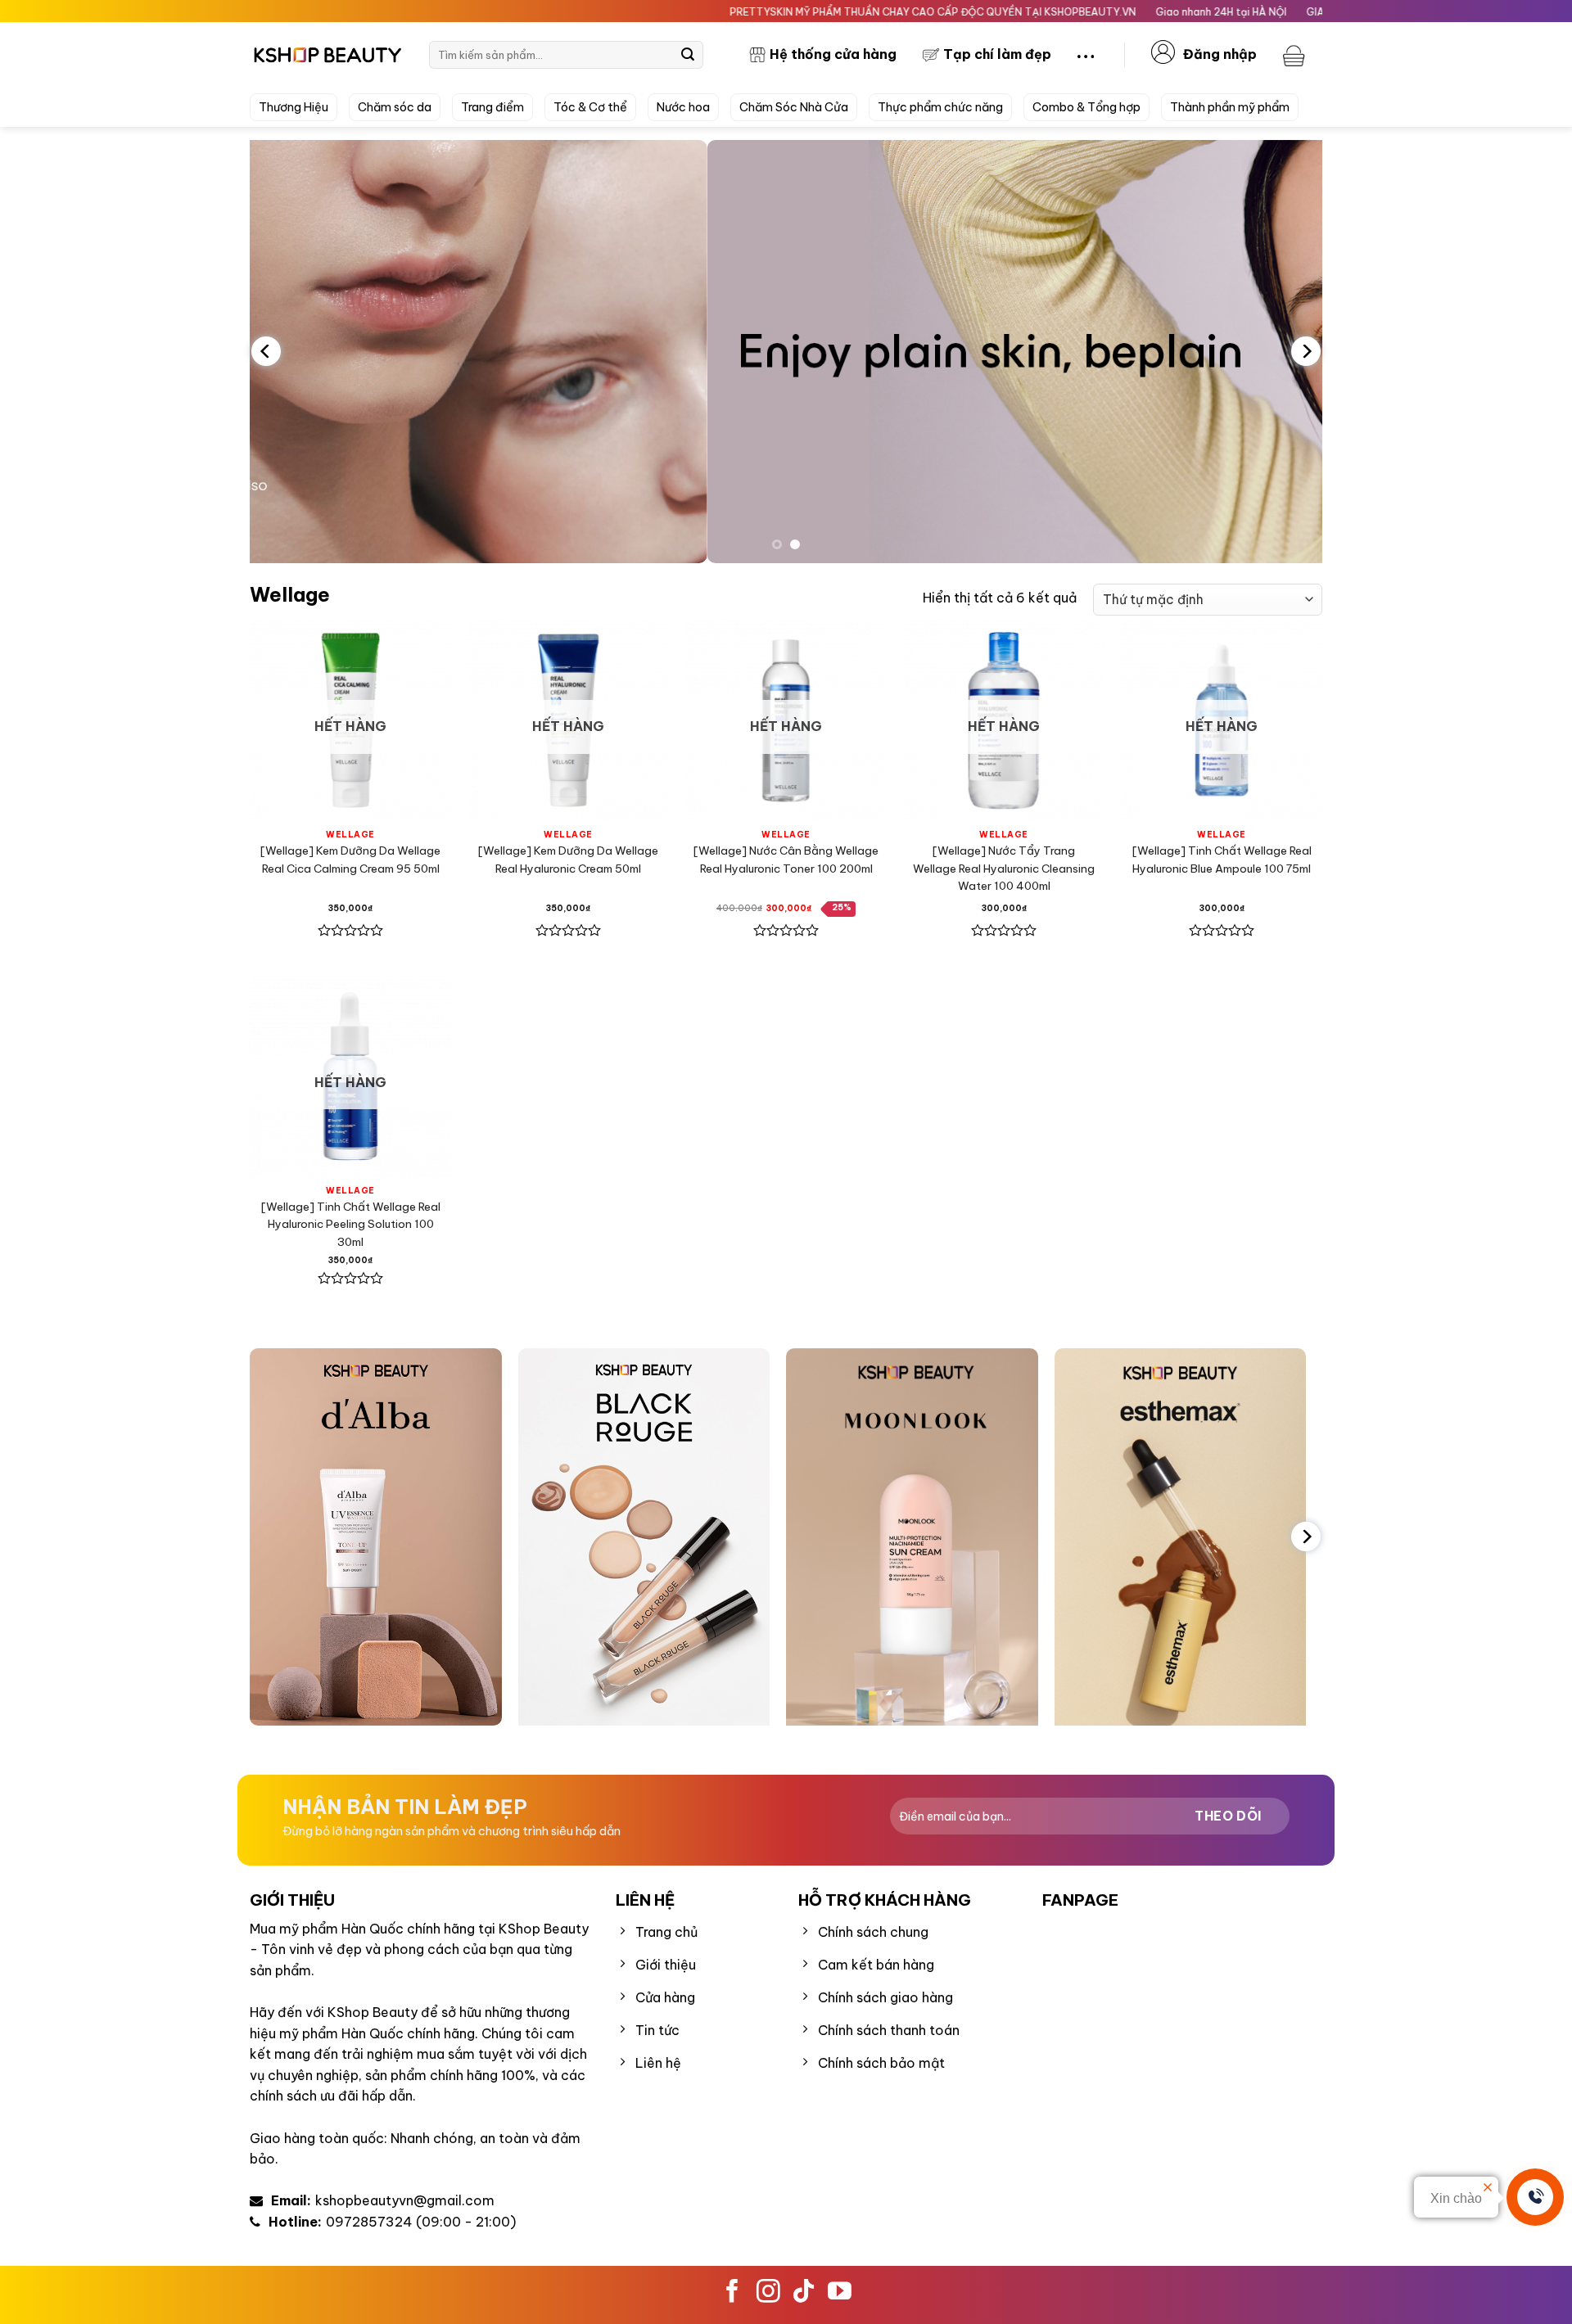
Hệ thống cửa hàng (833, 54)
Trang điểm (492, 107)
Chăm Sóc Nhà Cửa (794, 107)
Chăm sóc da (395, 107)
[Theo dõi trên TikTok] (804, 2301)
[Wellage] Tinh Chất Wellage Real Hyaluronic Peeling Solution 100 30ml (351, 1225)
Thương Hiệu (294, 107)
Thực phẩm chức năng (940, 107)
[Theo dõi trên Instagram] (768, 2301)
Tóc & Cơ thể (590, 107)
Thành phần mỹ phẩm (1230, 107)
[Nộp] (688, 55)
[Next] (1306, 352)
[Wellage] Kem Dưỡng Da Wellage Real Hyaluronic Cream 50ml (568, 860)
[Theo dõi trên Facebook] (732, 2301)
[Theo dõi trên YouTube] (840, 2301)
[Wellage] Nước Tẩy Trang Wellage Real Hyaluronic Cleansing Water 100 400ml (1004, 869)
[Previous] (266, 352)
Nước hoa (683, 107)
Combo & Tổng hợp (1086, 107)
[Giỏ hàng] (1296, 55)
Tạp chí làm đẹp (997, 54)
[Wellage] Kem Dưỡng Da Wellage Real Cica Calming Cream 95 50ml (350, 860)
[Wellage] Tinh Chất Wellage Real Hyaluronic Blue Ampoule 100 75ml (1222, 860)
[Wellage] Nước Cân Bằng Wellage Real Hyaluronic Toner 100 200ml (786, 860)
